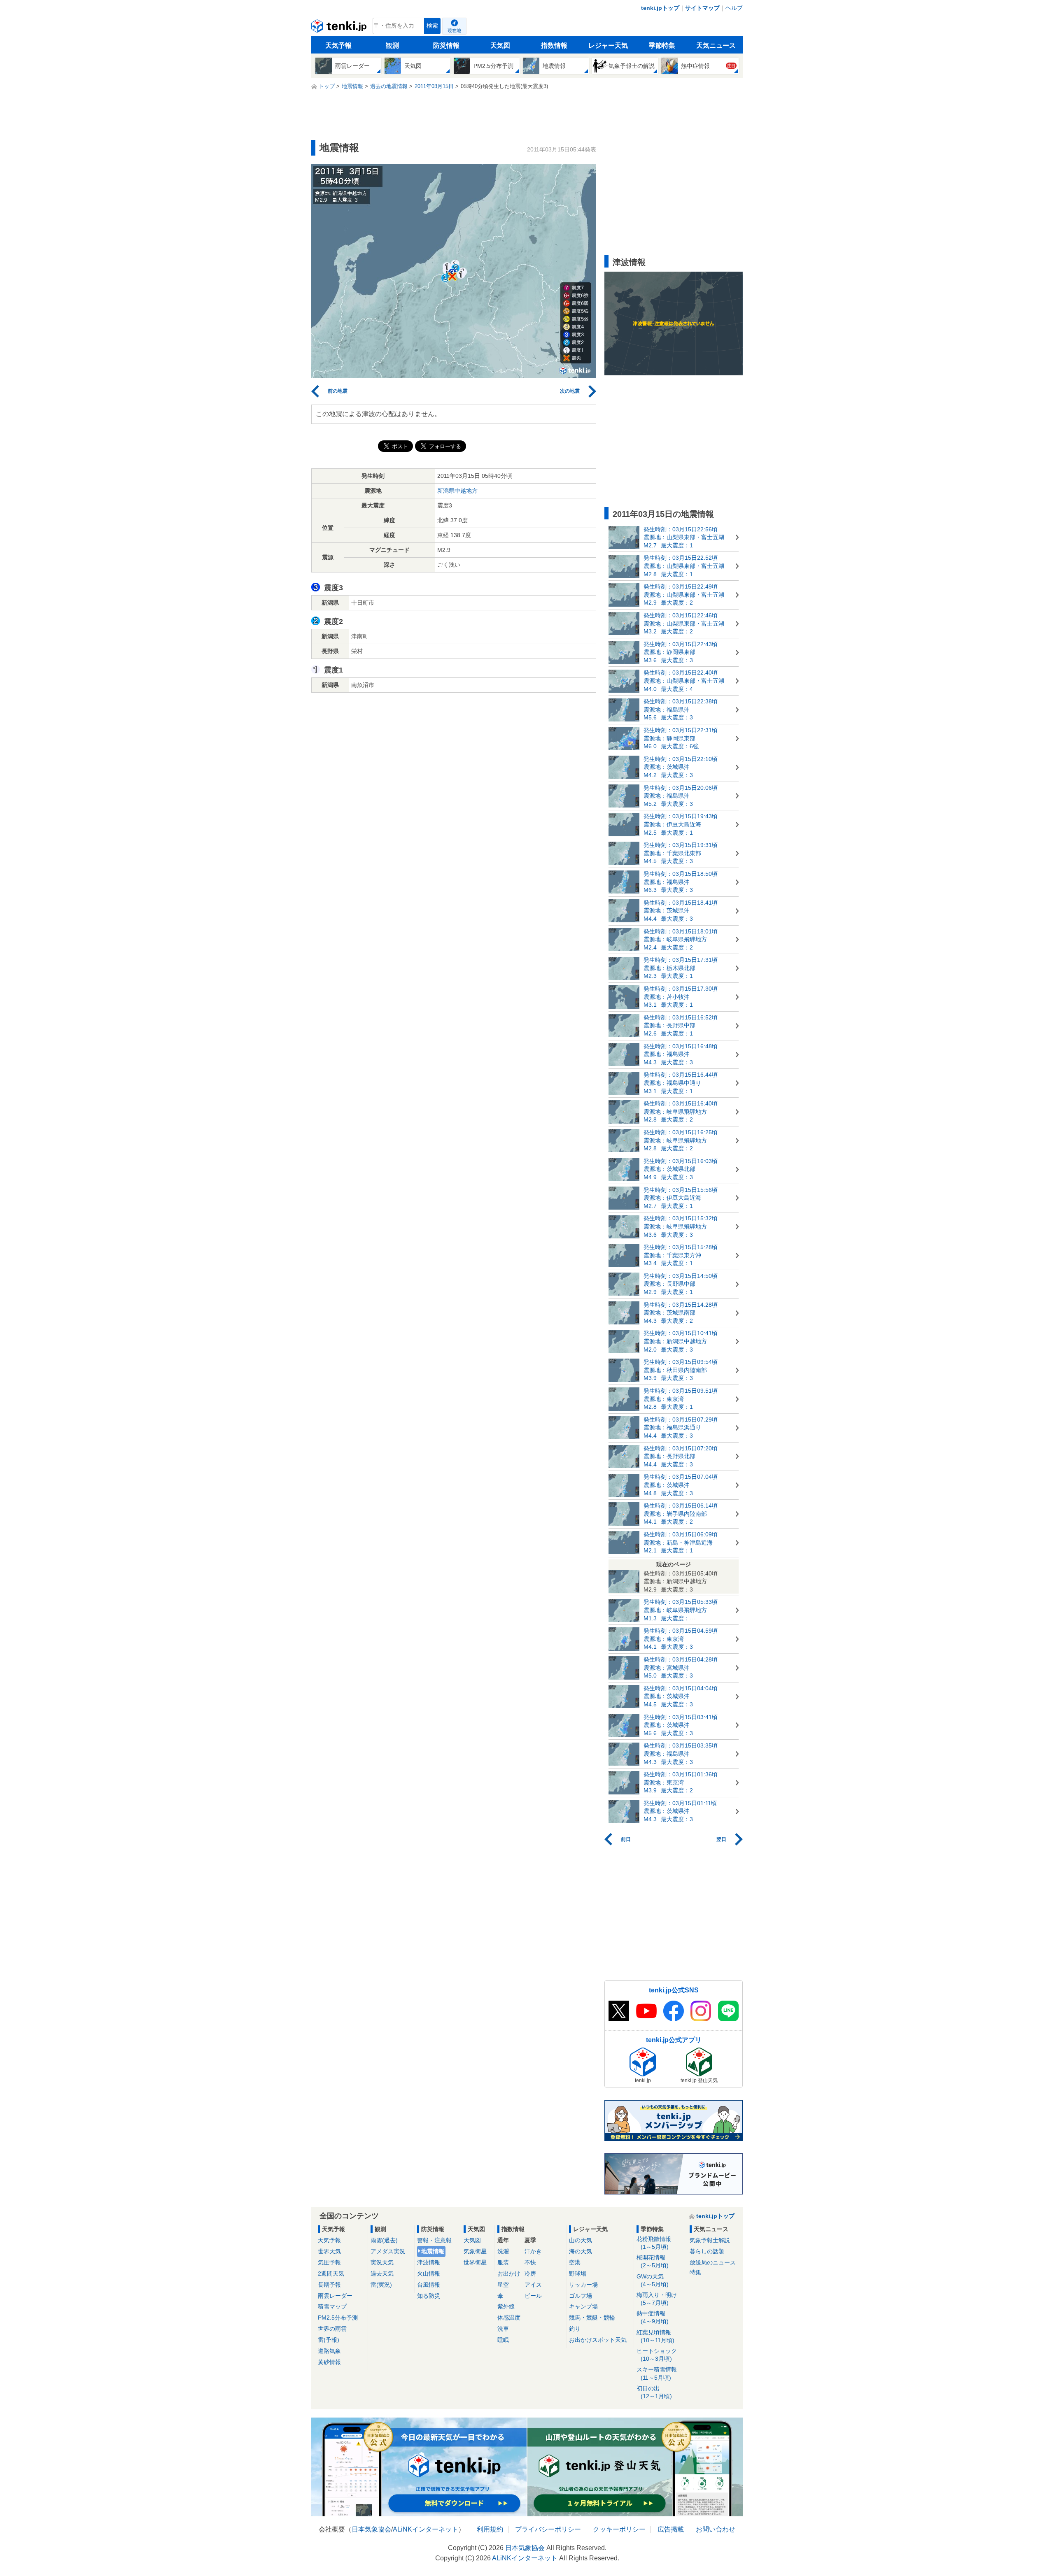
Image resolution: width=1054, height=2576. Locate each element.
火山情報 (429, 2273)
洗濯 (503, 2251)
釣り (575, 2329)
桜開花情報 (653, 2261)
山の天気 (581, 2240)
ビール (533, 2296)
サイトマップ (702, 8)
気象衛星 (475, 2251)
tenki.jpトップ (660, 8)
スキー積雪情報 (657, 2373)
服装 (503, 2262)
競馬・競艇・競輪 (592, 2318)
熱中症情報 (653, 2317)
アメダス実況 (388, 2251)
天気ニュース (716, 45)
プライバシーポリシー (548, 2529)
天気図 (500, 45)
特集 (695, 2272)
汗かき (533, 2251)
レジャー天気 (608, 45)
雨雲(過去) (384, 2240)
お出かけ (509, 2273)
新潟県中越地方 (457, 491)
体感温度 (509, 2318)
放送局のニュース (713, 2262)
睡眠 (503, 2340)
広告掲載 (671, 2529)
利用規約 (490, 2529)
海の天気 (581, 2251)
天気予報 (338, 45)
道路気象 (329, 2351)
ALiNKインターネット (426, 2529)
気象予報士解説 (710, 2240)
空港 (575, 2262)
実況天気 (382, 2262)
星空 (503, 2285)
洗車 (503, 2329)
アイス (533, 2285)
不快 (530, 2262)
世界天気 (329, 2251)
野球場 (578, 2273)
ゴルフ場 (581, 2296)
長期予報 (329, 2285)
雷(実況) (381, 2285)
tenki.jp (340, 28)
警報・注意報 (434, 2240)
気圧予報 (329, 2262)
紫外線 (506, 2306)
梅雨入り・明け (657, 2299)
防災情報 (446, 45)
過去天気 (382, 2273)
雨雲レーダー (335, 2296)
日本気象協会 (371, 2529)
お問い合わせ (716, 2529)
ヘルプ (734, 8)
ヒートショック (657, 2355)
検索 (432, 26)
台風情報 (429, 2285)
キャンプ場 (583, 2306)
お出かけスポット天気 (598, 2340)
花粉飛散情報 (654, 2243)
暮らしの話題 (707, 2251)
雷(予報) (329, 2340)
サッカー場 (583, 2285)
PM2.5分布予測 (338, 2318)
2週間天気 (331, 2273)
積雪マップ (332, 2306)
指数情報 (554, 45)
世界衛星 (475, 2262)
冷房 (530, 2273)
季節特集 (662, 45)
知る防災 (429, 2296)
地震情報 (433, 2251)
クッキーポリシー (619, 2529)
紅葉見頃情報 (655, 2336)
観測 (392, 45)
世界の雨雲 (332, 2329)
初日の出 (654, 2392)
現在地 (454, 30)
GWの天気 (653, 2280)
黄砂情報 (329, 2362)
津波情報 (429, 2262)
